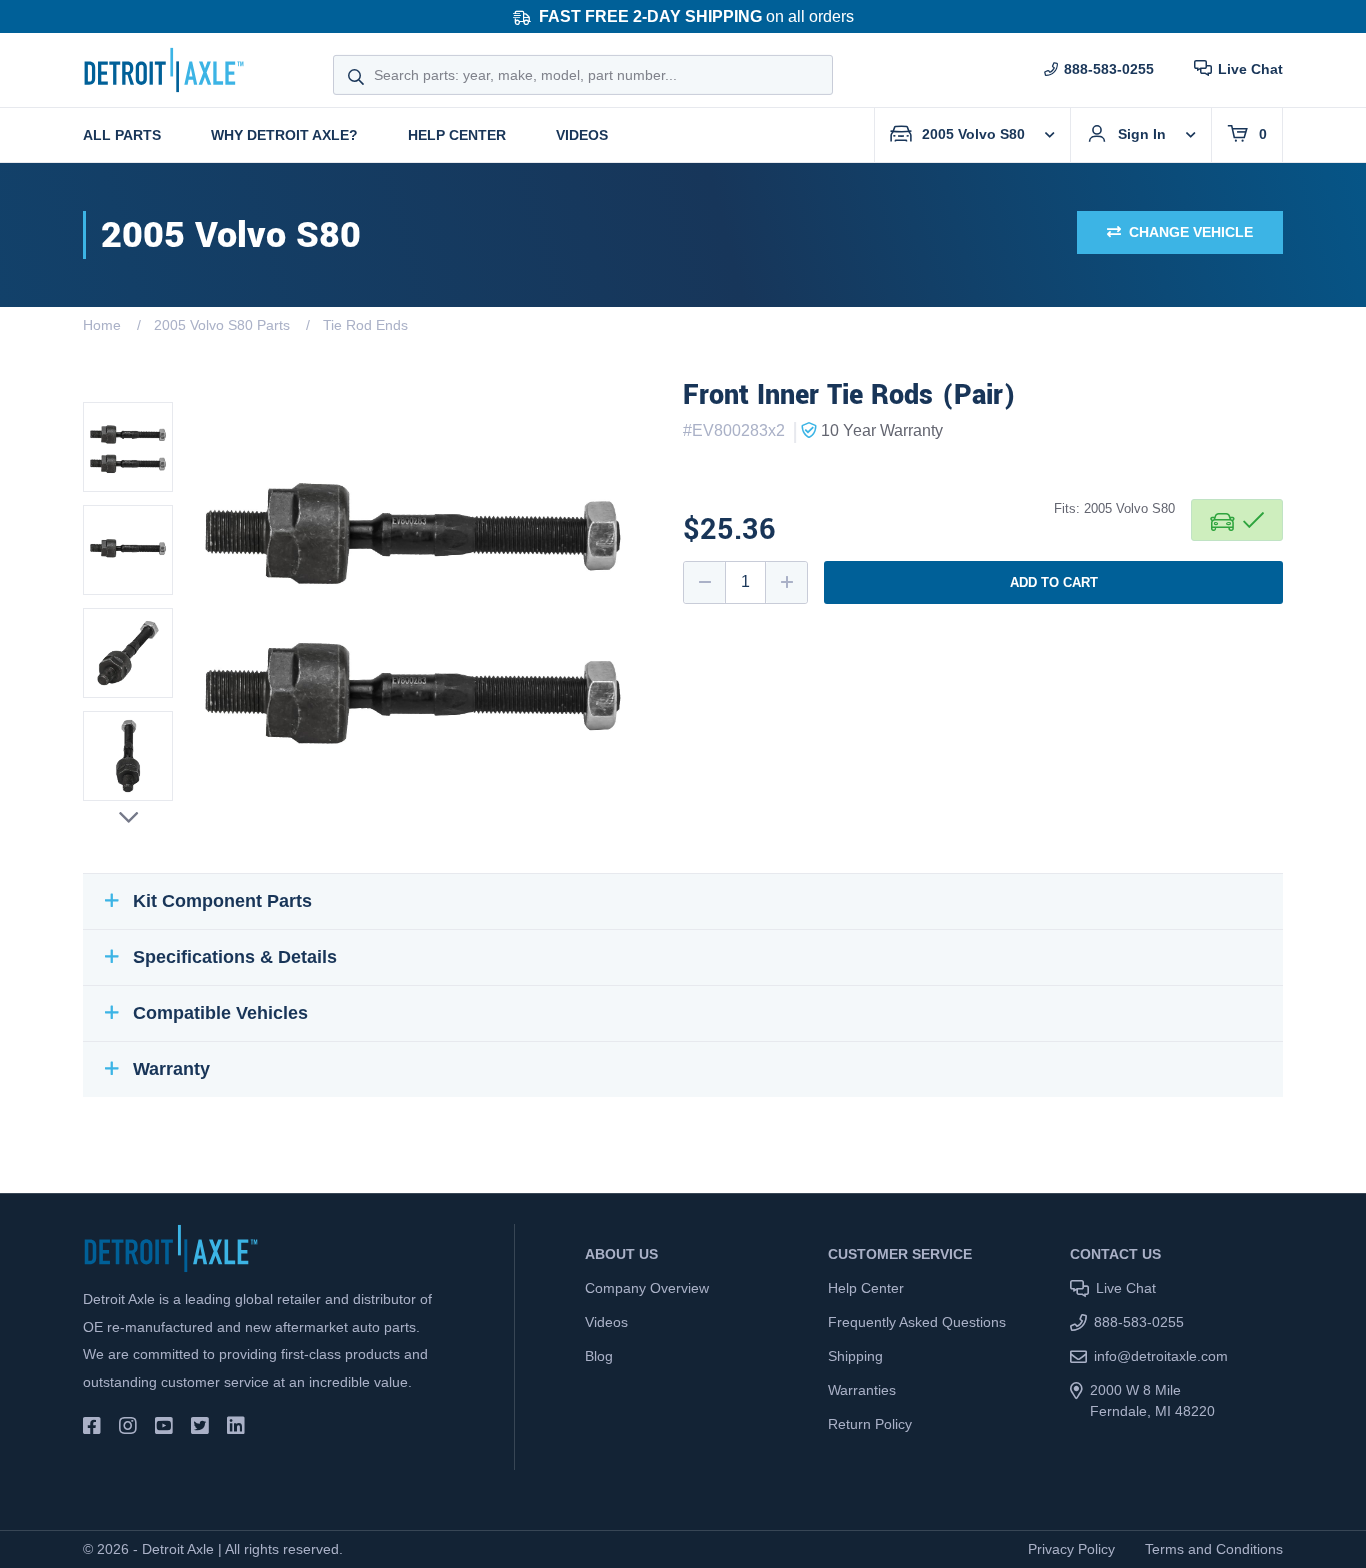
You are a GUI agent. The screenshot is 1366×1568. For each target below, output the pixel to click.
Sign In (1142, 134)
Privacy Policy (1071, 1549)
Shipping (855, 1356)
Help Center (457, 135)
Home (102, 325)
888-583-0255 (1109, 69)
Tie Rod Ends (365, 325)
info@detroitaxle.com (1161, 1356)
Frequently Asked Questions (917, 1322)
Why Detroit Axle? (284, 135)
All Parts (122, 135)
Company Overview (647, 1288)
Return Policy (870, 1424)
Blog (599, 1356)
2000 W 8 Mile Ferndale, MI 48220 (1152, 1400)
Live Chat (1250, 69)
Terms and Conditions (1214, 1549)
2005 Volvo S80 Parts (222, 325)
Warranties (862, 1390)
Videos (582, 135)
